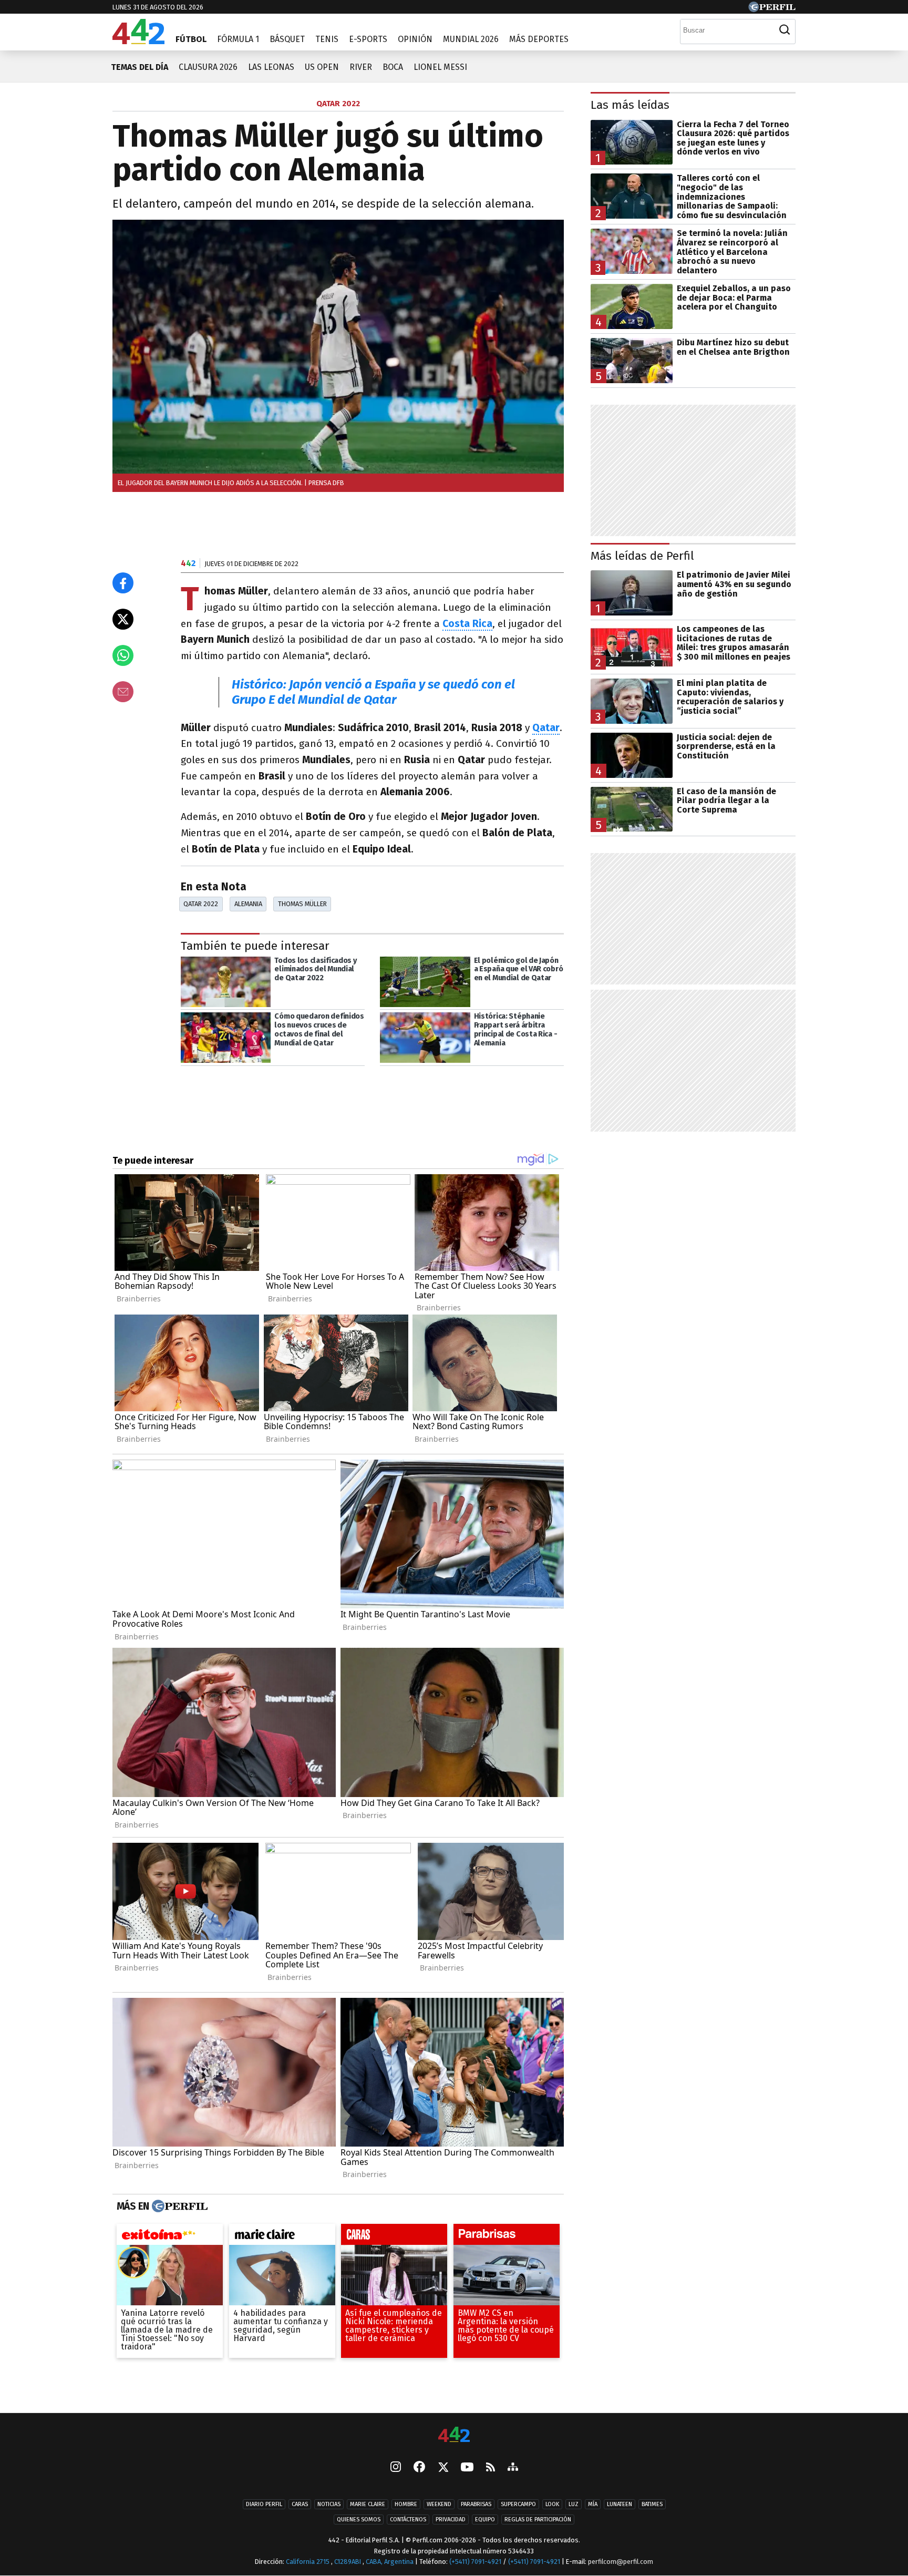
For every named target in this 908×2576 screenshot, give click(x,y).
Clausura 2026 (208, 67)
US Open (322, 67)
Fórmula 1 (238, 39)
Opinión (415, 39)
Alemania (248, 904)
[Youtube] (467, 2467)
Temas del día (140, 67)
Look (552, 2504)
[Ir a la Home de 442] (138, 41)
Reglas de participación (538, 2519)
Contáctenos (408, 2519)
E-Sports (368, 39)
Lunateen (620, 2504)
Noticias (329, 2504)
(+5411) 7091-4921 (475, 2562)
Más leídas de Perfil (642, 556)
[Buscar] (785, 30)
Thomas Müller (302, 904)
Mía (593, 2504)
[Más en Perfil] (178, 2206)
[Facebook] (419, 2468)
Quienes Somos (359, 2519)
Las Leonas (271, 67)
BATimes (652, 2504)
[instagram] (396, 2468)
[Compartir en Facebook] (123, 583)
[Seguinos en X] (443, 2468)
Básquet (287, 39)
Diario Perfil (264, 2504)
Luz (574, 2504)
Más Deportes (539, 39)
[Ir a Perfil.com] (772, 9)
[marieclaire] (282, 2237)
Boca (393, 67)
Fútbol (191, 39)
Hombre (406, 2504)
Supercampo (518, 2504)
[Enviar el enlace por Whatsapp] (123, 655)
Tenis (327, 39)
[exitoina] (170, 2237)
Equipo (485, 2519)
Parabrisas (476, 2504)
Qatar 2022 (201, 904)
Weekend (439, 2504)
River (361, 67)
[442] (454, 2435)
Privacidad (451, 2519)
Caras (300, 2504)
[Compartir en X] (123, 619)
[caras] (394, 2237)
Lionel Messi (440, 67)
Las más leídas (630, 105)
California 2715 (308, 2562)
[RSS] (491, 2467)
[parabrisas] (507, 2237)
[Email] (123, 692)
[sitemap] (513, 2468)
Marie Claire (368, 2504)
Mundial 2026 (471, 39)
